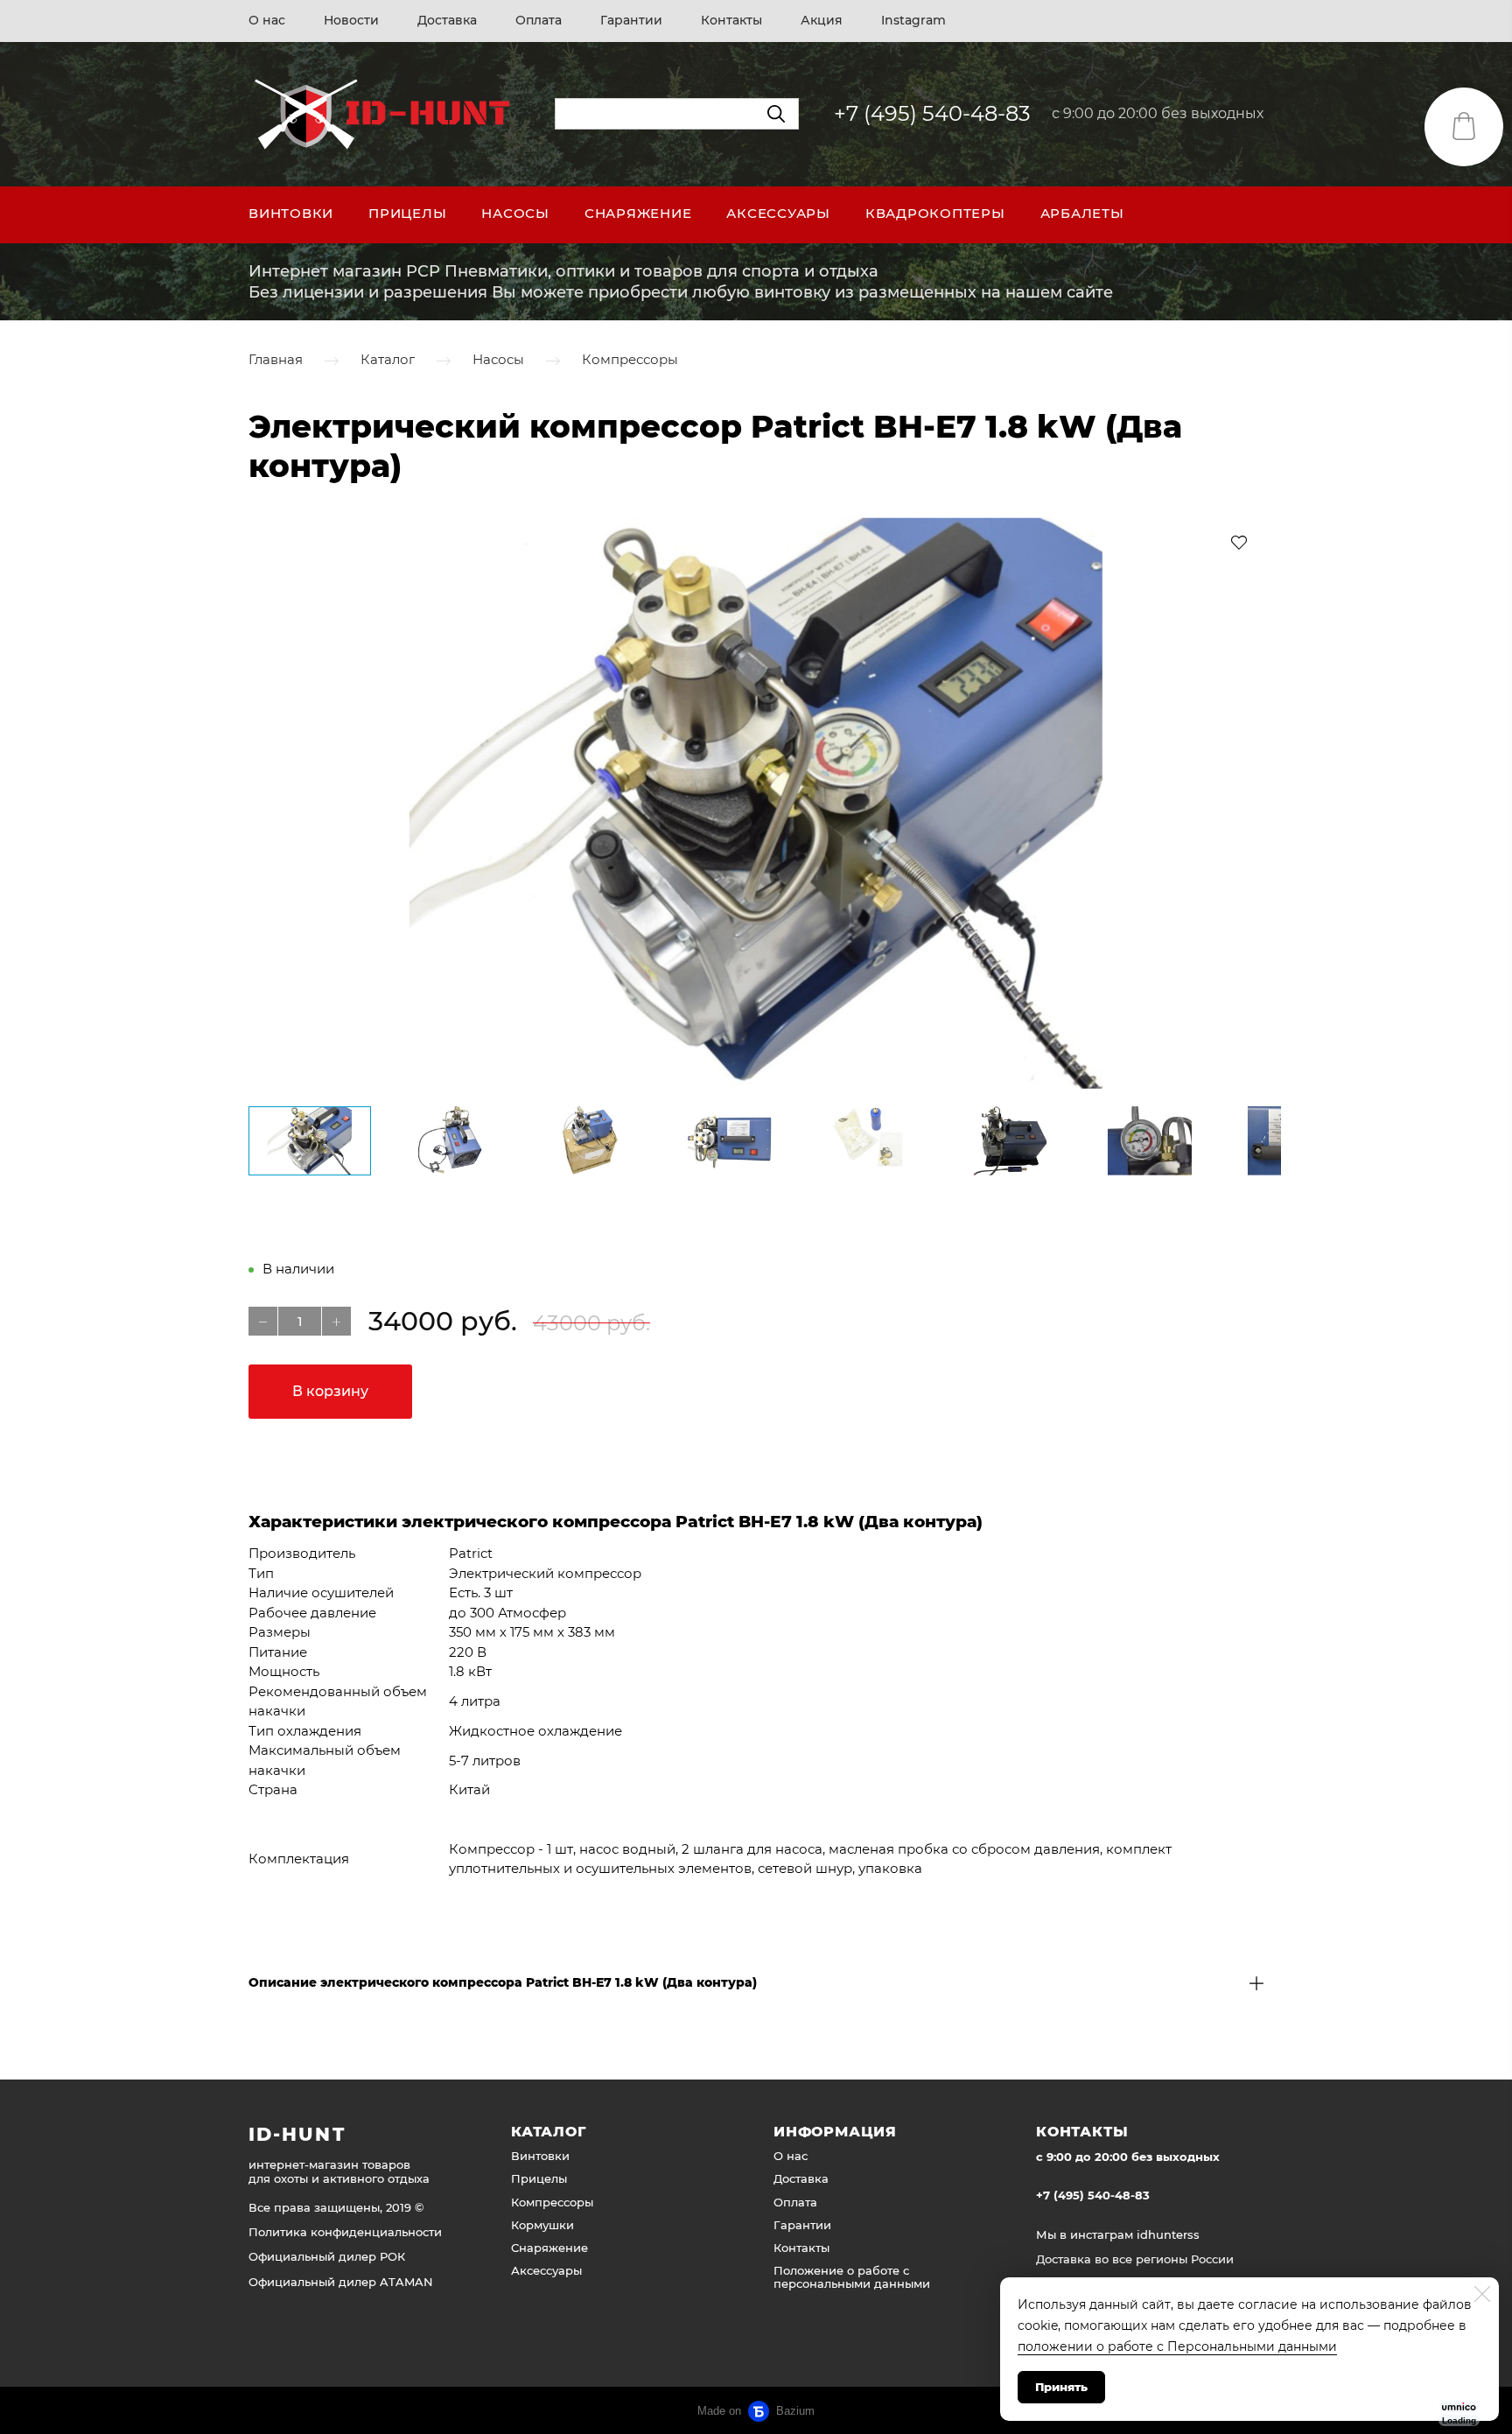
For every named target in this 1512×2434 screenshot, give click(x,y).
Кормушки (542, 2225)
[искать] (776, 114)
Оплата (539, 20)
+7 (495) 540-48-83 (932, 113)
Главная (276, 360)
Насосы (515, 213)
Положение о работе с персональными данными (852, 2276)
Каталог (388, 360)
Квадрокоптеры (935, 213)
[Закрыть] (1482, 2294)
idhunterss (1168, 2234)
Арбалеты (1082, 213)
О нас (267, 20)
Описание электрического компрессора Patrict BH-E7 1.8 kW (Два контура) (503, 1983)
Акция (822, 20)
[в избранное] (1239, 542)
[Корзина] (1464, 127)
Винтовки (291, 213)
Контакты (731, 20)
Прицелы (407, 213)
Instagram (913, 20)
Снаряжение (638, 213)
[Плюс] (336, 1321)
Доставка (447, 20)
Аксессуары (778, 213)
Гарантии (631, 20)
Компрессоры (630, 360)
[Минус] (263, 1321)
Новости (351, 20)
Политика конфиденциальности (345, 2232)
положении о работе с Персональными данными (1177, 2346)
